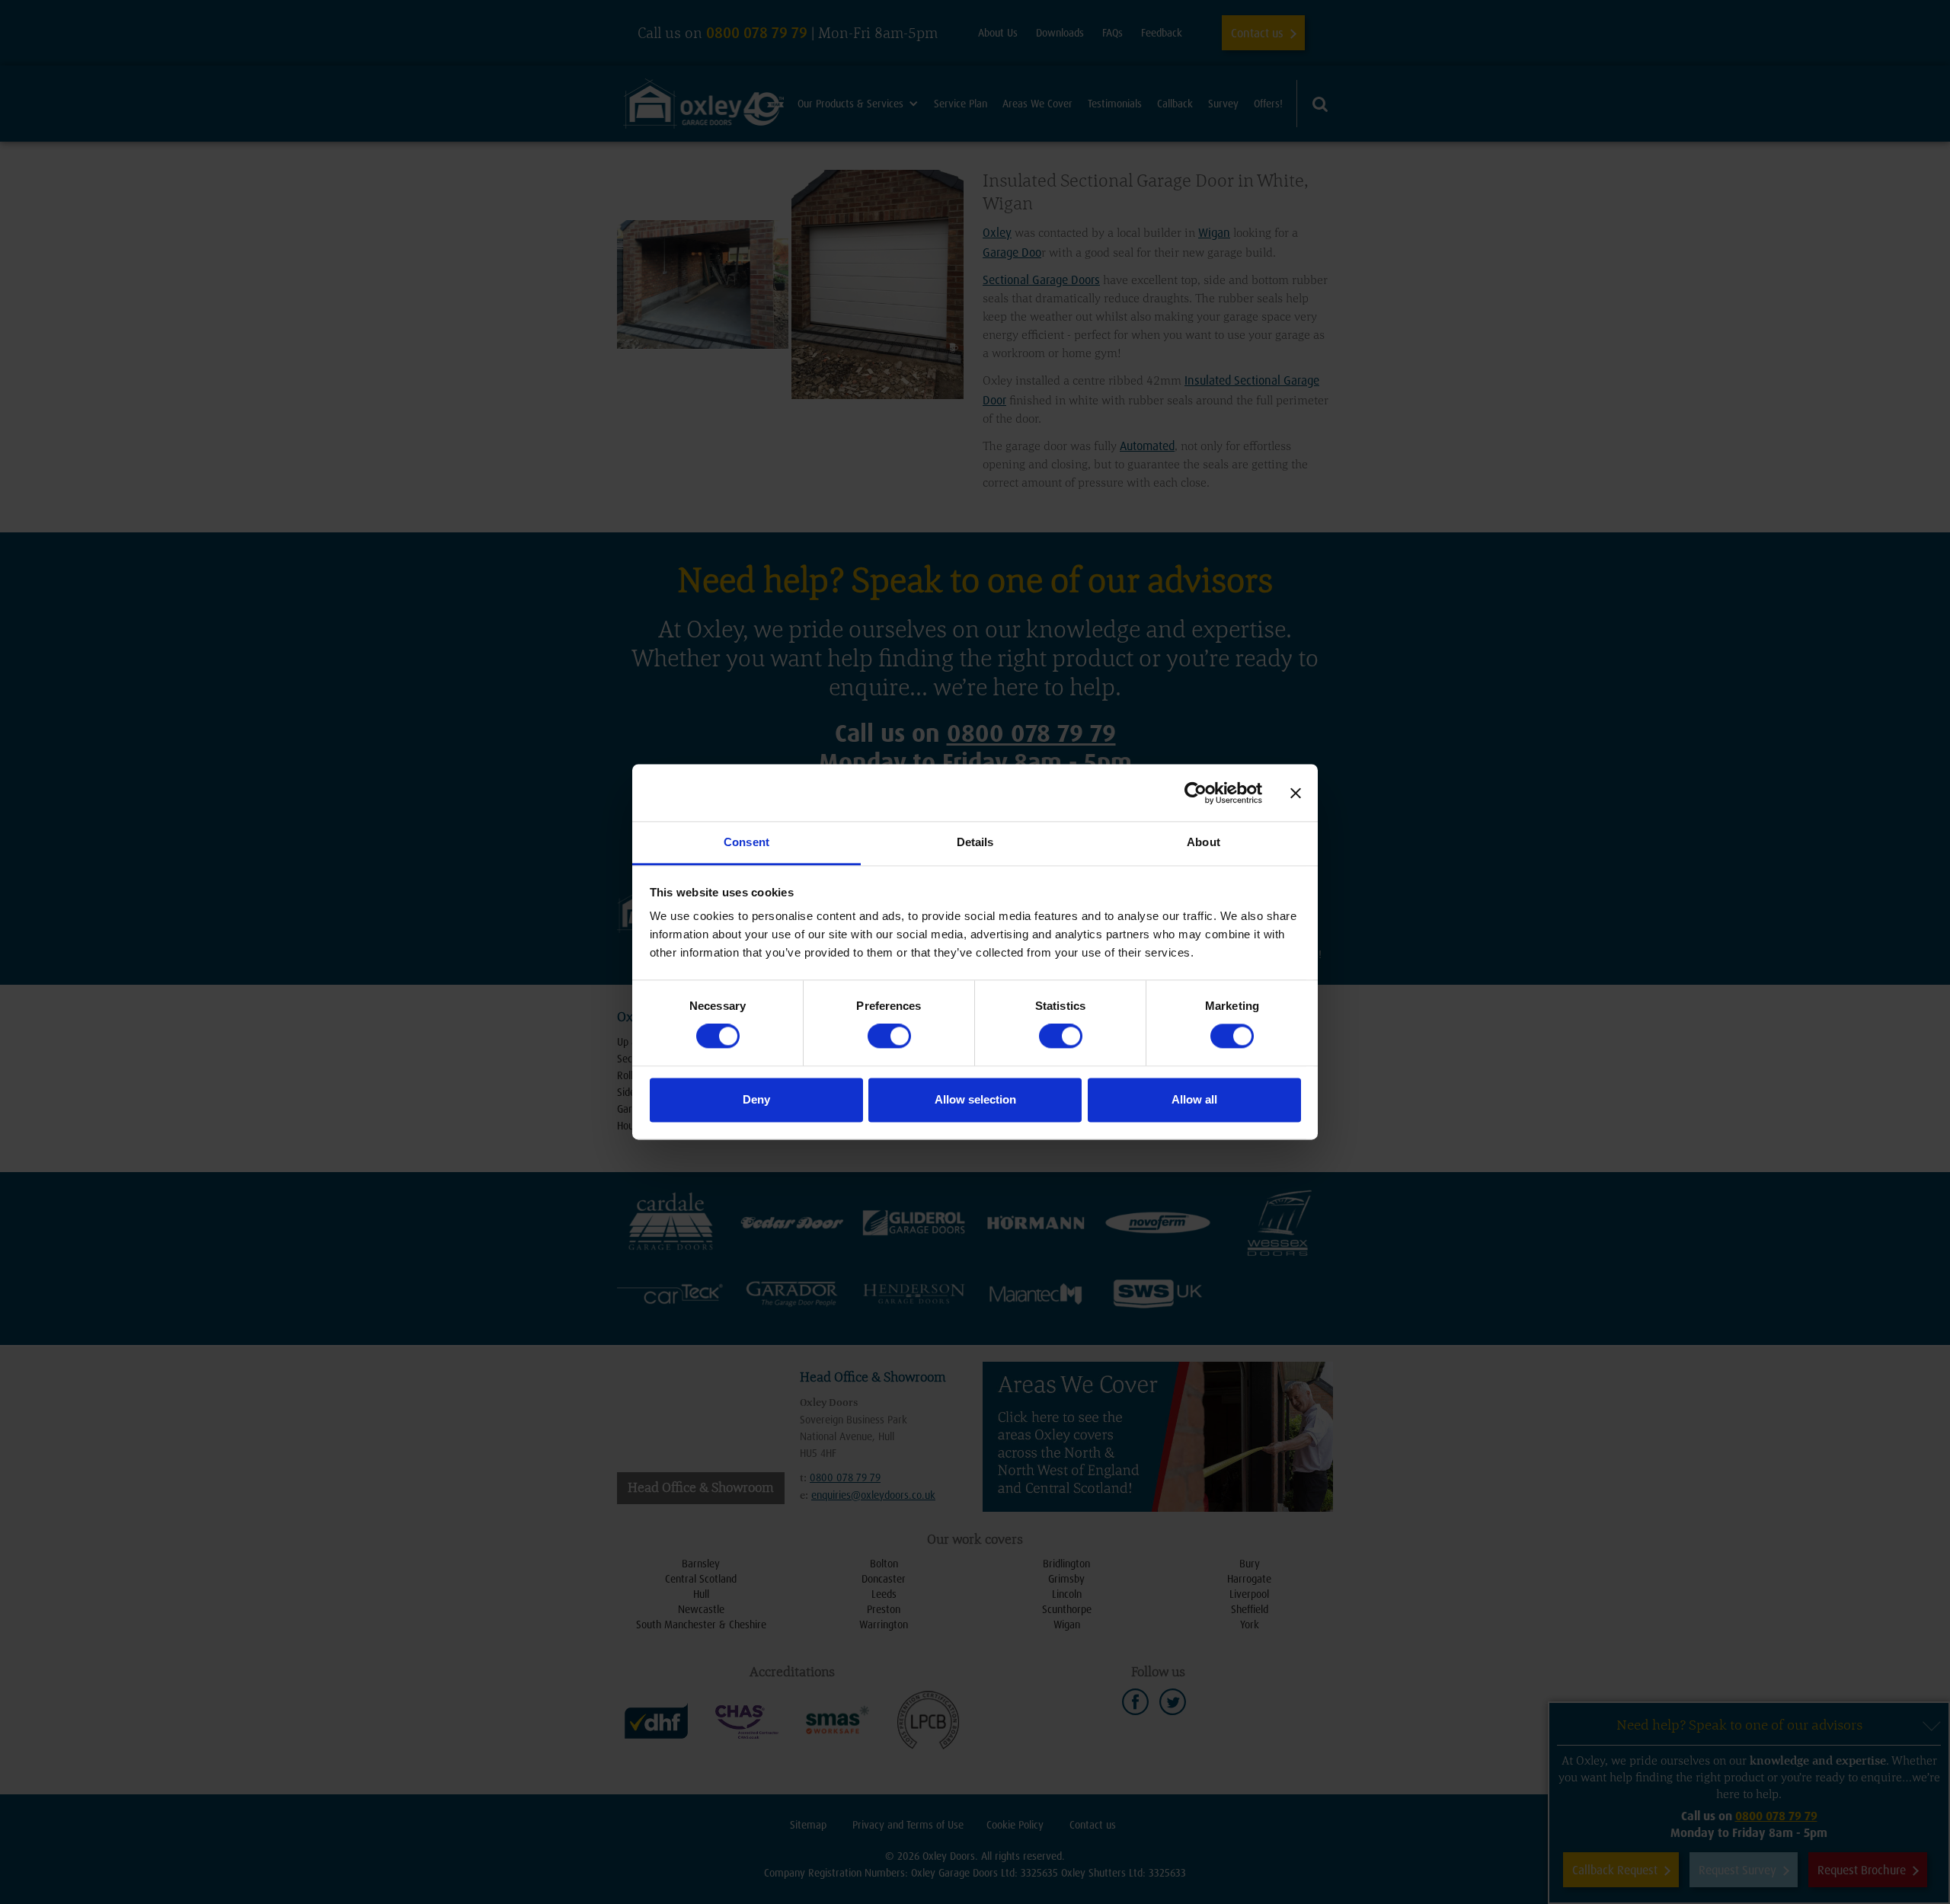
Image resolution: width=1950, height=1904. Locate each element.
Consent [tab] (746, 842)
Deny (756, 1099)
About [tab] (1204, 842)
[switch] (889, 1037)
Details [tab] (975, 842)
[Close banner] (1296, 793)
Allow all (1194, 1099)
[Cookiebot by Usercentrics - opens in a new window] (1196, 793)
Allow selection (975, 1099)
